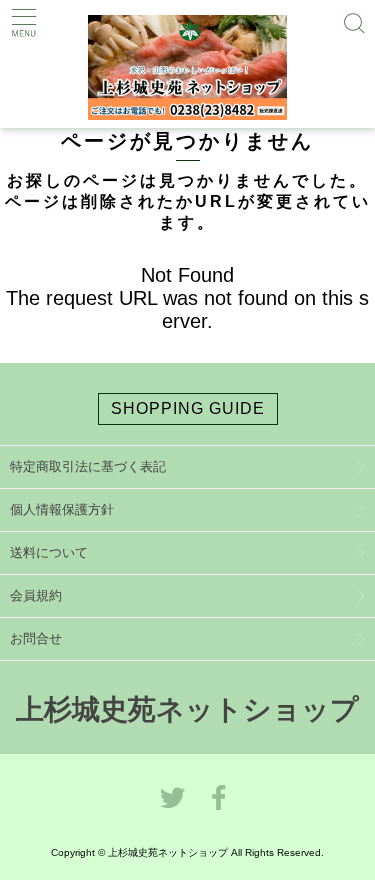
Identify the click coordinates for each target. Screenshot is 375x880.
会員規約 (36, 595)
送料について (49, 552)
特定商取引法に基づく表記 (88, 466)
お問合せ (36, 638)
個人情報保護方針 (62, 509)
